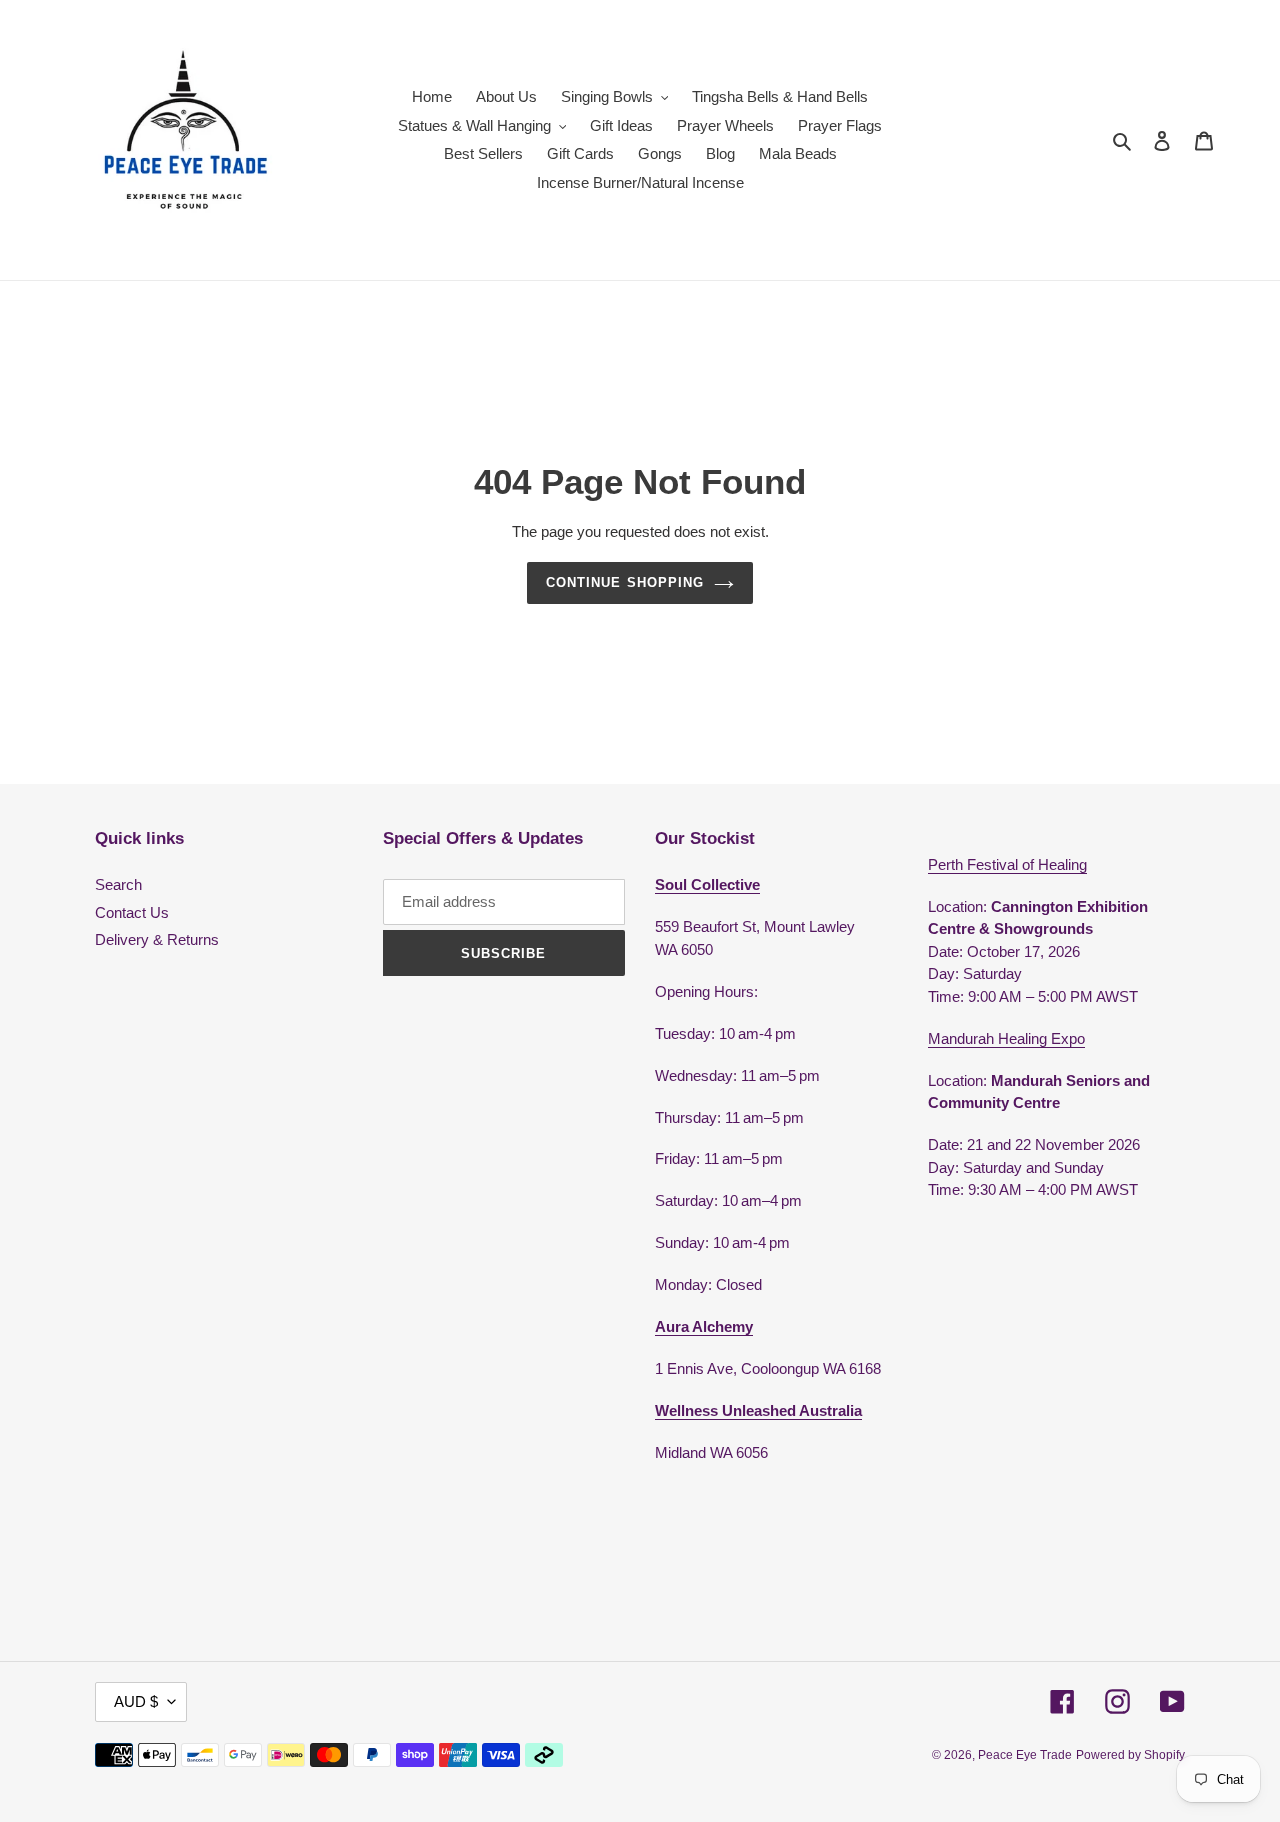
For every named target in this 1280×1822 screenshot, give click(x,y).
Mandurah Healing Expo (1006, 1038)
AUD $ (136, 1701)
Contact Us (132, 912)
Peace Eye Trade (1025, 1755)
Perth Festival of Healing (1007, 864)
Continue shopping (625, 582)
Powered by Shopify (1130, 1755)
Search (118, 884)
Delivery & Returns (157, 939)
